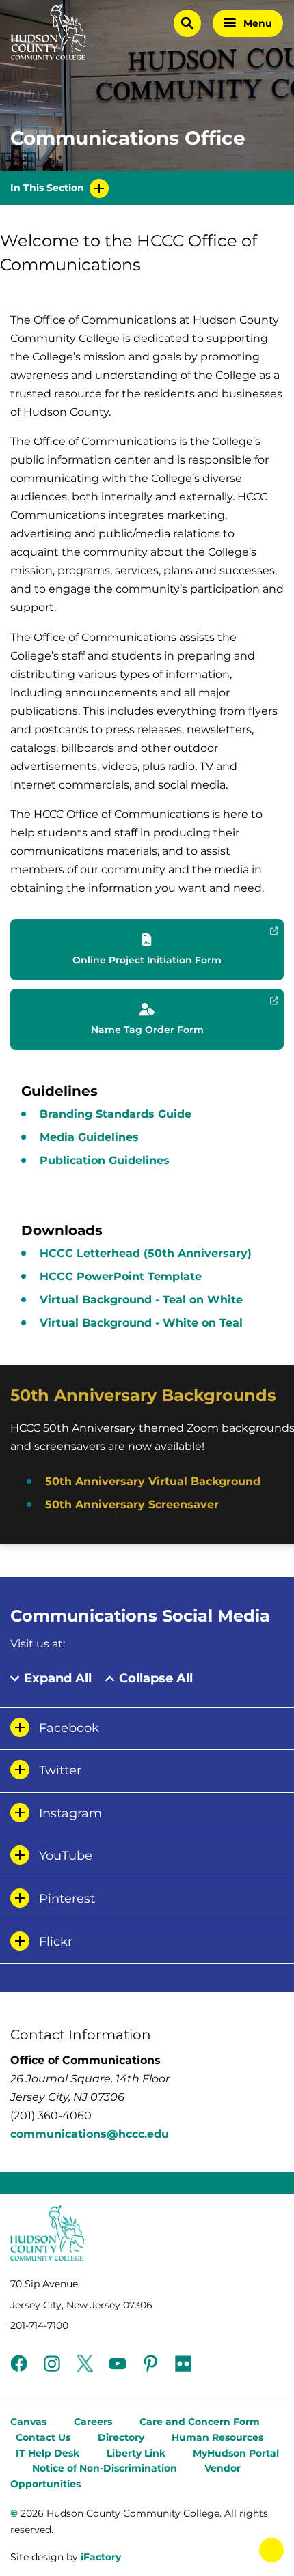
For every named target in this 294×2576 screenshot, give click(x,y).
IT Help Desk (48, 2453)
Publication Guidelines (105, 1160)
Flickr (56, 1942)
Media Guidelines (89, 1137)
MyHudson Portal (236, 2453)
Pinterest (67, 1899)
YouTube (66, 1856)
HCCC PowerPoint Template (121, 1276)
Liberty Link (136, 2453)
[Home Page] (49, 32)
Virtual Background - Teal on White (141, 1300)
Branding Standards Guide (116, 1114)
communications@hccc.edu (90, 2134)
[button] (147, 950)
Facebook (69, 1728)
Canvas (28, 2422)
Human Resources (217, 2437)
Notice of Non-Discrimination (105, 2468)
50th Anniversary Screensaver (132, 1504)
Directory (121, 2437)
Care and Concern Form (200, 2422)
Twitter (60, 1770)
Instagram (70, 1813)
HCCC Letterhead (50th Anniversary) (146, 1253)
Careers (93, 2422)
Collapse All (156, 1679)
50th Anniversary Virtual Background (153, 1481)
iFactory (101, 2557)
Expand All (58, 1679)
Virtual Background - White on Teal (141, 1323)
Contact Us (43, 2437)
